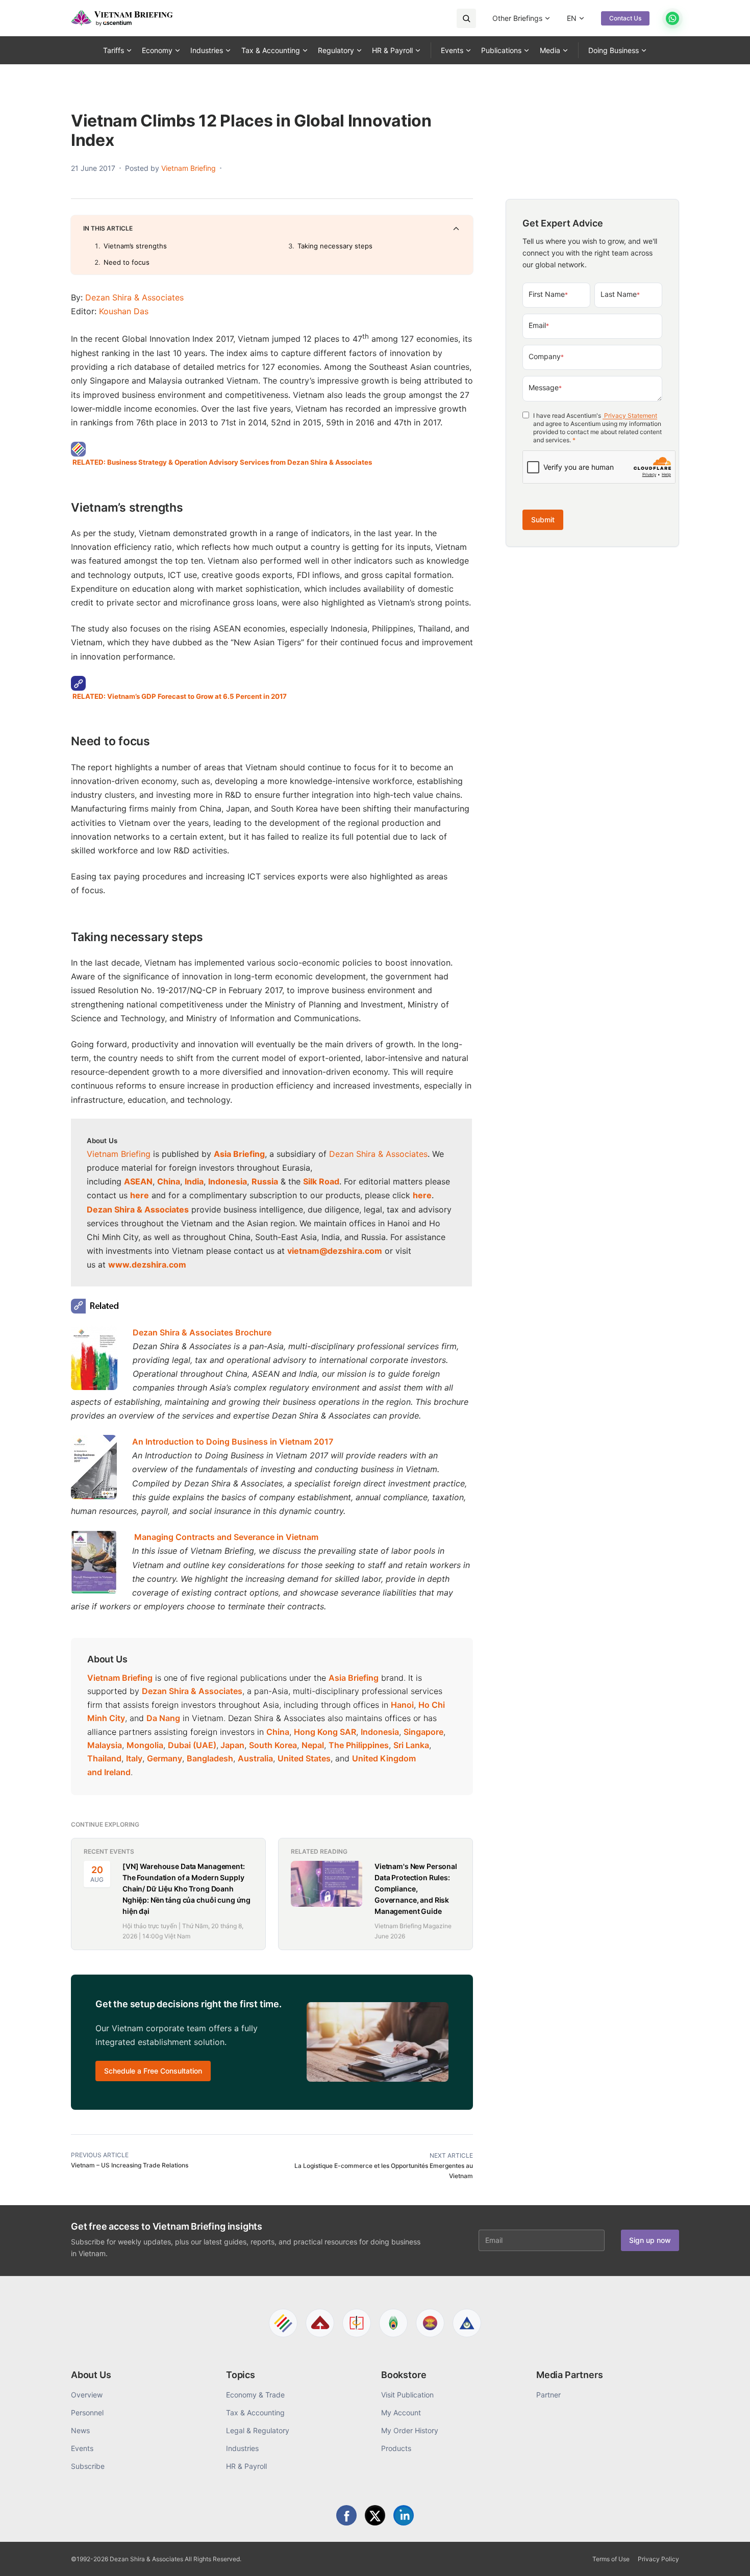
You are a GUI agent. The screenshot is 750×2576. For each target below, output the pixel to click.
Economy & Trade (255, 2395)
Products (396, 2448)
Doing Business (614, 50)
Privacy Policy (658, 2559)
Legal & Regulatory (258, 2430)
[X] (375, 2515)
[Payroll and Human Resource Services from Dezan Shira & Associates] (272, 449)
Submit (543, 520)
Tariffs (114, 50)
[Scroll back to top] (727, 2557)
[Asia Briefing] (320, 2323)
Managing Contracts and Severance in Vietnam (227, 1537)
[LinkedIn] (404, 2515)
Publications (501, 50)
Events (452, 50)
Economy (157, 50)
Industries (207, 50)
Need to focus (127, 262)
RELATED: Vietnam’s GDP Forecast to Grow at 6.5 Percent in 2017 (180, 696)
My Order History (410, 2430)
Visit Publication (407, 2395)
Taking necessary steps (335, 246)
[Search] (466, 18)
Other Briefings (517, 18)
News (80, 2430)
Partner (548, 2395)
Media (550, 50)
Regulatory (336, 50)
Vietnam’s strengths (135, 246)
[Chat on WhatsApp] (672, 18)
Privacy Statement (630, 415)
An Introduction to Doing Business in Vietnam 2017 (233, 1442)
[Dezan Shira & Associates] (283, 2323)
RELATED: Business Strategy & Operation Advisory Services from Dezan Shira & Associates (222, 462)
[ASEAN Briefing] (430, 2323)
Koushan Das (124, 311)
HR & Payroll (392, 50)
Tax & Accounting (271, 50)
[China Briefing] (357, 2323)
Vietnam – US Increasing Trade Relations (130, 2165)
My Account (401, 2413)
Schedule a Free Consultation (153, 2071)
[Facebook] (346, 2515)
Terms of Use (611, 2559)
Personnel (87, 2413)
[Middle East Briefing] (467, 2323)
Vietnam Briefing (119, 1154)
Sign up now (650, 2240)
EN (572, 18)
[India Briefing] (393, 2323)
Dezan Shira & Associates (134, 297)
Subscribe (88, 2466)
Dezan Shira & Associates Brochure (202, 1332)
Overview (87, 2395)
